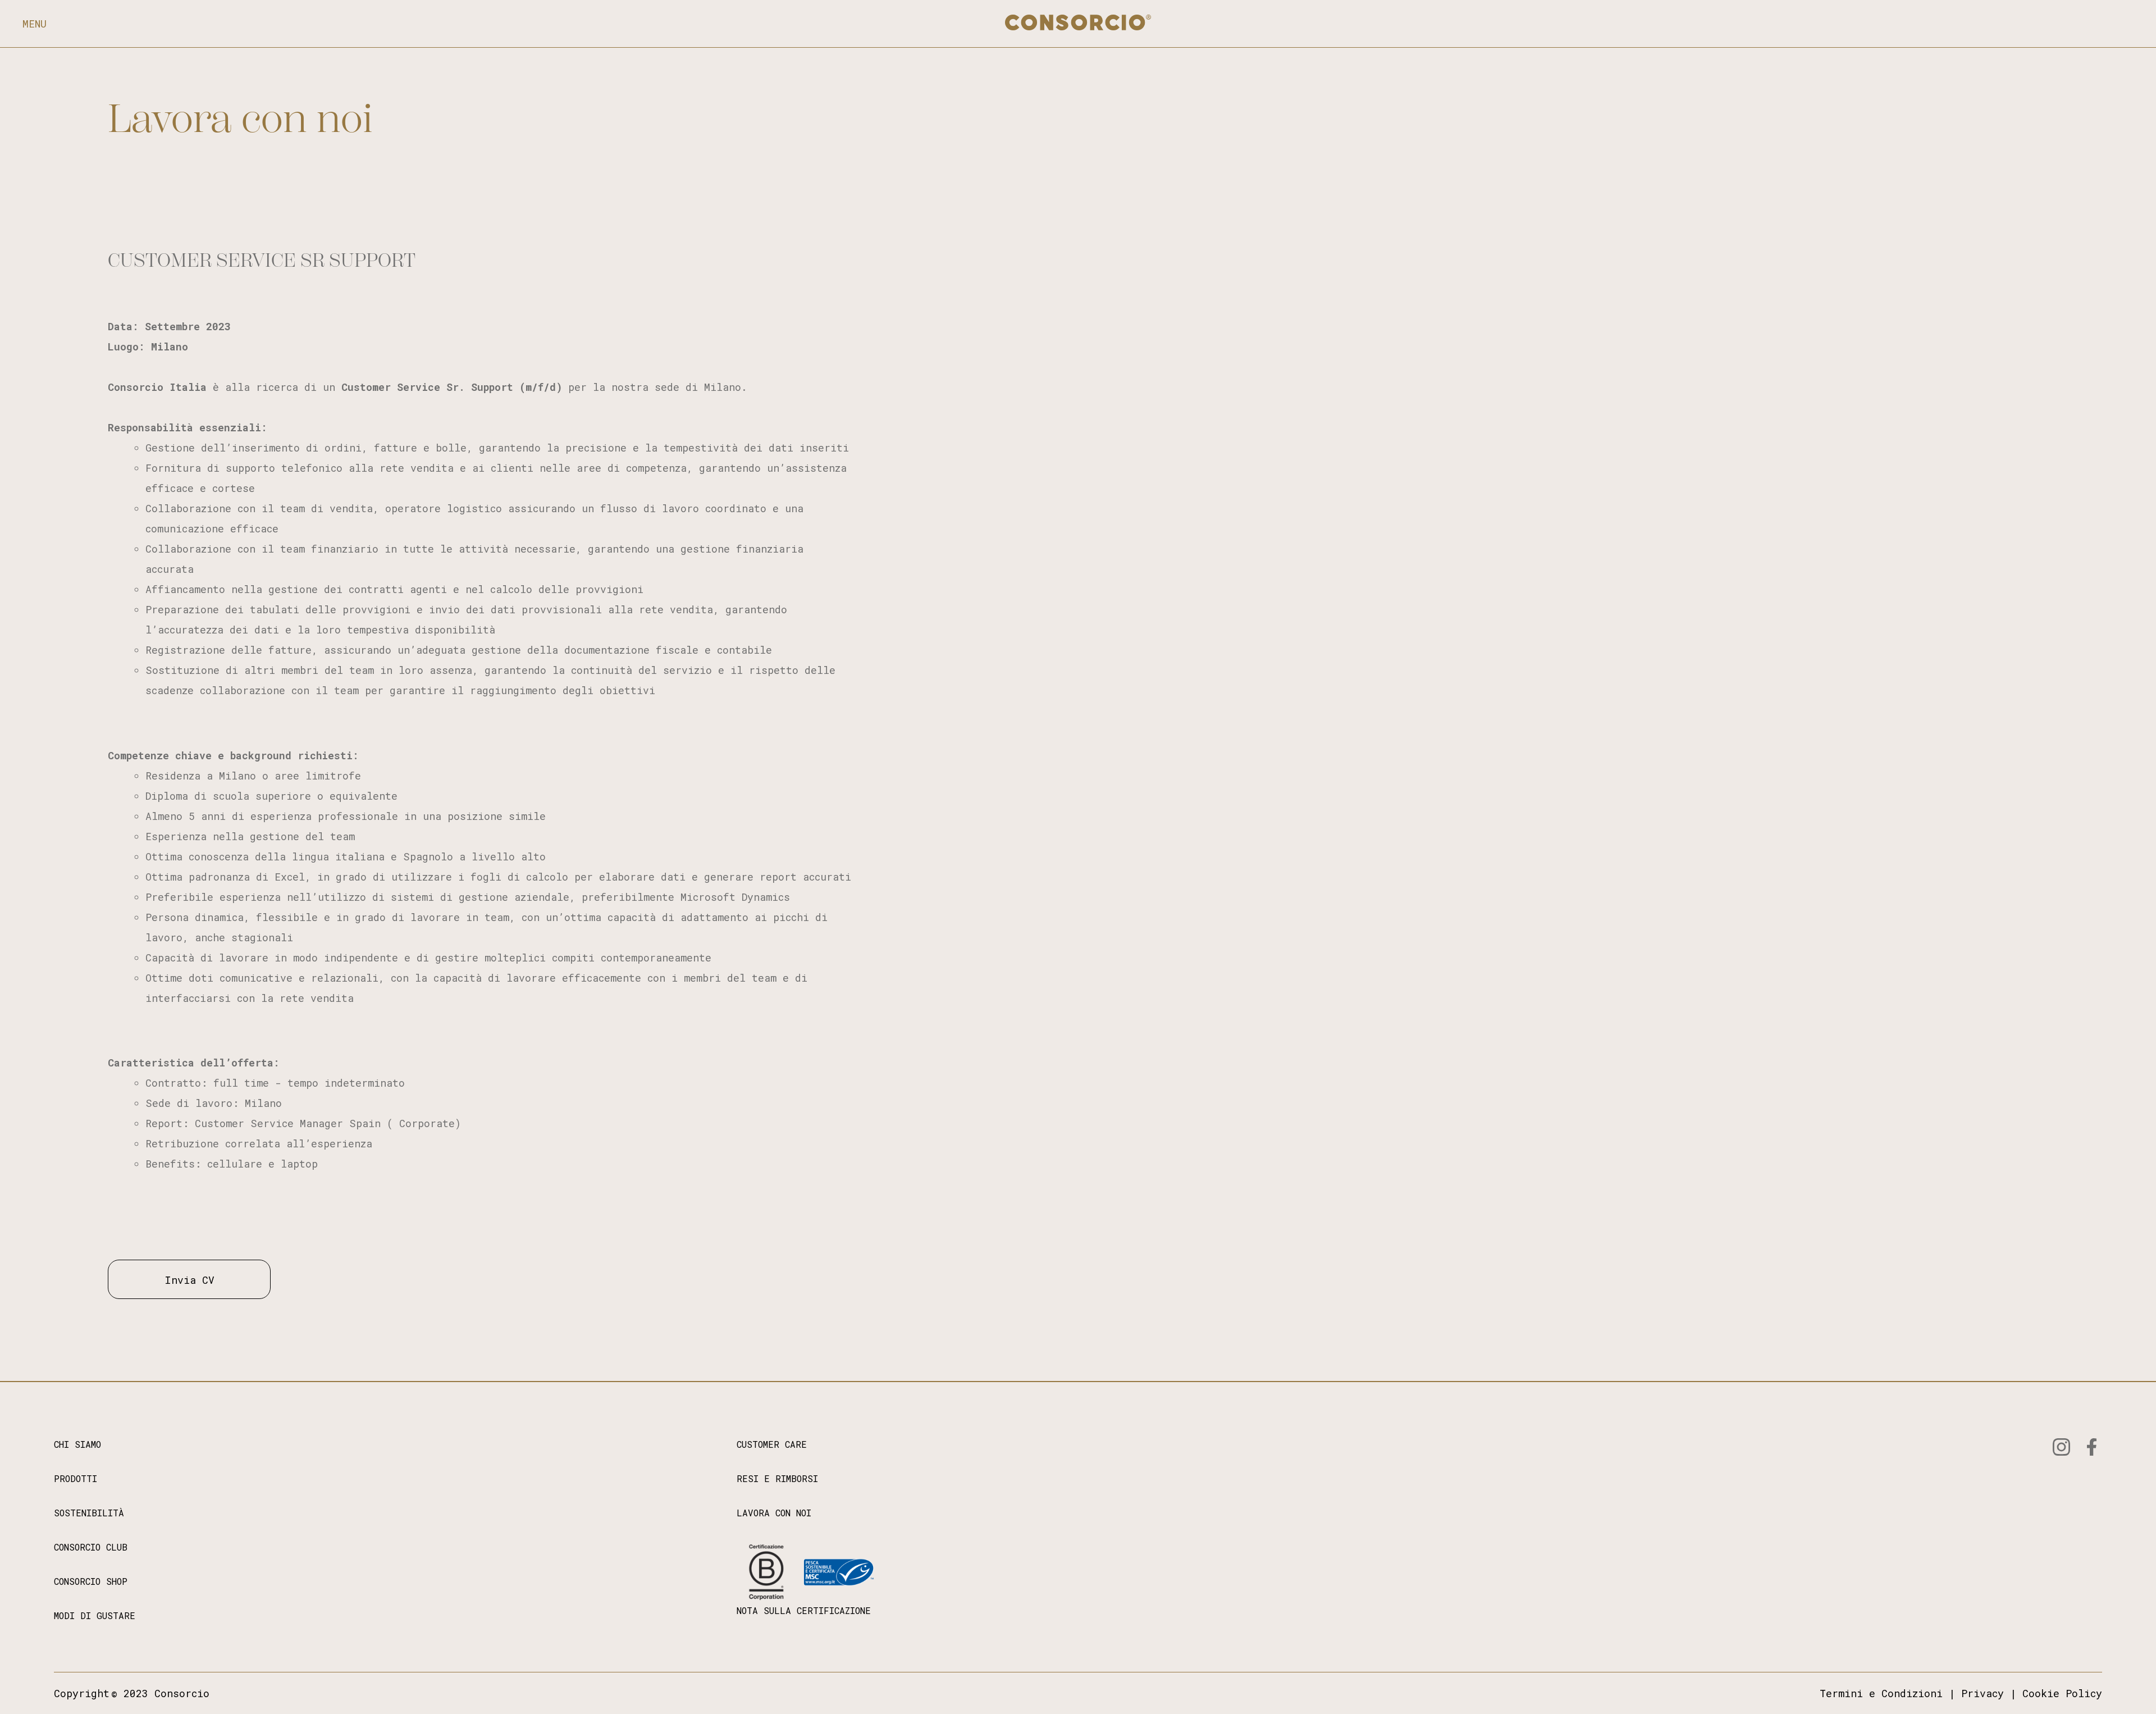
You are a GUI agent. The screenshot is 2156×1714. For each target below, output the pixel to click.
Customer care (772, 1444)
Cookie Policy (2062, 1693)
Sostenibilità (89, 1513)
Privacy (1983, 1693)
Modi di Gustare (95, 1615)
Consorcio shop (91, 1581)
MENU (35, 24)
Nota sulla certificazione (804, 1610)
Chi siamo (77, 1444)
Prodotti (76, 1478)
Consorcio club (91, 1547)
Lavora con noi (240, 119)
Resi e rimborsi (777, 1478)
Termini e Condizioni (1881, 1693)
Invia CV (189, 1280)
